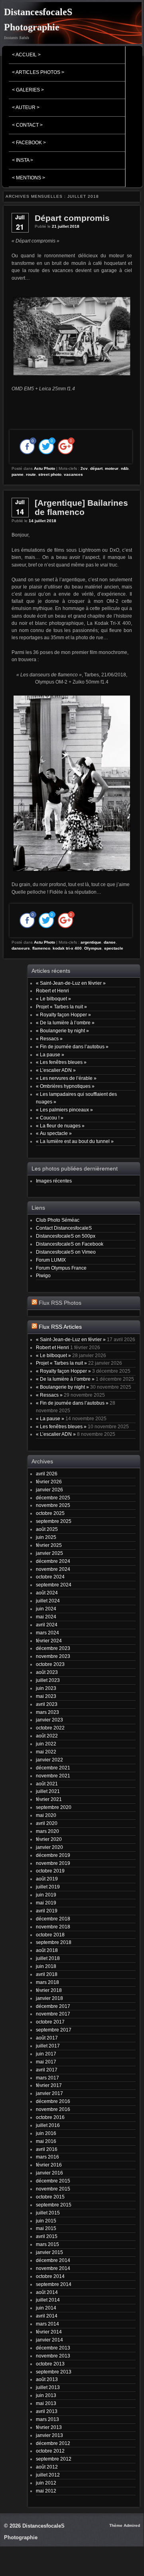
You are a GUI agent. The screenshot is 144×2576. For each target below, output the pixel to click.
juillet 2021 (48, 1791)
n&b (125, 468)
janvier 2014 (49, 2340)
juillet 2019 (48, 1887)
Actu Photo (44, 468)
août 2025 (47, 1529)
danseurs (21, 948)
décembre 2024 (53, 1561)
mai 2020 (46, 1815)
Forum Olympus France (61, 1268)
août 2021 (47, 1784)
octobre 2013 (50, 2364)
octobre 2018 (50, 1935)
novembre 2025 (53, 1505)
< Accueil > (26, 55)
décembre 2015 (53, 2181)
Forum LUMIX (51, 1260)
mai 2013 (46, 2403)
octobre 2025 (50, 1513)
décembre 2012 (53, 2443)
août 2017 (47, 2038)
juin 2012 (46, 2483)
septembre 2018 (54, 1942)
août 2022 (47, 1736)
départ (96, 468)
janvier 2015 (49, 2252)
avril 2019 (47, 1911)
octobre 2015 (50, 2197)
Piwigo (43, 1275)
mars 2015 (47, 2244)
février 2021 (49, 1799)
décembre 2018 (53, 1919)
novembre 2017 (53, 2014)
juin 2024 (46, 1609)
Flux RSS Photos (60, 1303)
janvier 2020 (49, 1847)
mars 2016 (47, 2157)
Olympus (93, 948)
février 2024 (49, 1641)
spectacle (114, 948)
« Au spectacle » (54, 1133)
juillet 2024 (48, 1601)
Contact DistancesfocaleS (64, 1228)
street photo (50, 474)
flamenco (41, 948)
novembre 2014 (53, 2268)
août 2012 (47, 2467)
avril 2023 (47, 1704)
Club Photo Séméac (58, 1220)
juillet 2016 (48, 2125)
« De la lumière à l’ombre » (65, 1023)
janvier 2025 (49, 1553)
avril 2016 (47, 2149)
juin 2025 (46, 1537)
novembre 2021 (53, 1776)
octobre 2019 (50, 1871)
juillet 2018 (48, 1958)
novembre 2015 (53, 2189)
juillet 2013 (48, 2387)
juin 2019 (46, 1895)
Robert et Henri (52, 991)
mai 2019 (46, 1903)
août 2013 (47, 2379)
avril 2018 (47, 1974)
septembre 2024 (54, 1585)
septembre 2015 (54, 2205)
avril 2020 (47, 1823)
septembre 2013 (54, 2372)
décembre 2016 (53, 2101)
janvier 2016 (49, 2173)
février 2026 (49, 1482)
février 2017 (49, 2085)
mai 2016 (46, 2141)
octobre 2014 (50, 2276)
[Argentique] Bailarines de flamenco (81, 507)
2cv (84, 468)
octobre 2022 (50, 1728)
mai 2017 (46, 2062)
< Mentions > (29, 178)
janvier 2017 (49, 2093)
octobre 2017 (50, 2022)
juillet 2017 (48, 2046)
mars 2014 (47, 2324)
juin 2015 (46, 2221)
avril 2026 (47, 1474)
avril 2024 (47, 1625)
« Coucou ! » (50, 1118)
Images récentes (54, 1181)
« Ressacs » (49, 1039)
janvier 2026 (49, 1490)
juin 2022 (46, 1744)
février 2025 (49, 1545)
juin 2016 (46, 2133)
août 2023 (47, 1672)
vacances (73, 474)
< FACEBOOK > (29, 143)
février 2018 (49, 1990)
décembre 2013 (53, 2348)
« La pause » (50, 1054)
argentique (91, 942)
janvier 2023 (49, 1720)
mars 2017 (47, 2078)
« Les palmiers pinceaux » (64, 1110)
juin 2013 (46, 2395)
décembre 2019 (53, 1855)
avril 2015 (47, 2236)
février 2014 (49, 2332)
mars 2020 (47, 1831)
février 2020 (49, 1839)
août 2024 (47, 1593)
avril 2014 (47, 2316)
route (31, 474)
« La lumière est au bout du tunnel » (75, 1141)
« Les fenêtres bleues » (61, 1062)
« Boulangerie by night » (62, 1031)
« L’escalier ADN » (56, 1070)
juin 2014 (46, 2308)
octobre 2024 (50, 1577)
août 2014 (47, 2292)
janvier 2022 (49, 1760)
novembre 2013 (53, 2356)
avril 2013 (47, 2411)
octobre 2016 (50, 2117)
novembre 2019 (53, 1863)
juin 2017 (46, 2054)
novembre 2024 (53, 1569)
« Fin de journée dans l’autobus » (72, 1046)
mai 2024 (46, 1617)
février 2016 (49, 2165)
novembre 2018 (53, 1927)
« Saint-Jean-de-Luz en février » (71, 983)
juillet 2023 (48, 1680)
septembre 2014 (54, 2284)
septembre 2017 (54, 2030)
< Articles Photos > (38, 72)
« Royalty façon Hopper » (63, 1015)
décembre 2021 (53, 1768)
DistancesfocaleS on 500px (66, 1236)
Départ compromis (72, 218)
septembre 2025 (54, 1521)
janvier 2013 (49, 2435)
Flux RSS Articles (60, 1327)
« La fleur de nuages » (60, 1126)
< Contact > (27, 125)
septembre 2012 (54, 2459)
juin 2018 (46, 1966)
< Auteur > (26, 107)
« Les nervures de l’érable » (66, 1078)
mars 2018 (47, 1982)
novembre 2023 (53, 1656)
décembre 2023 (53, 1648)
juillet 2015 (48, 2213)
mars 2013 (47, 2419)
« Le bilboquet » (53, 999)
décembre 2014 (53, 2260)
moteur (112, 468)
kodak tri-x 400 (67, 948)
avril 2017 (47, 2070)
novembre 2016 (53, 2109)
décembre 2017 (53, 2006)
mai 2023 (46, 1696)
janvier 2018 (49, 1998)
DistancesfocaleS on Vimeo (66, 1252)
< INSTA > (23, 160)
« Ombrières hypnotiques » (65, 1086)
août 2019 (47, 1879)
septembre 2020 (54, 1807)
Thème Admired (125, 2525)
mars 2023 (47, 1712)
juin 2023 (46, 1688)
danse (110, 942)
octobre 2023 (50, 1664)
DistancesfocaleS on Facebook (70, 1244)
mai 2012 (46, 2491)
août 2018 (47, 1950)
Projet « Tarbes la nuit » (61, 1007)
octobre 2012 (50, 2451)
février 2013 (49, 2427)
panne (18, 474)
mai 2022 (46, 1752)
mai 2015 (46, 2228)
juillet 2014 (48, 2300)
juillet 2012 (48, 2475)
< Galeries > (28, 90)
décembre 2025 (53, 1498)
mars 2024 (47, 1633)
